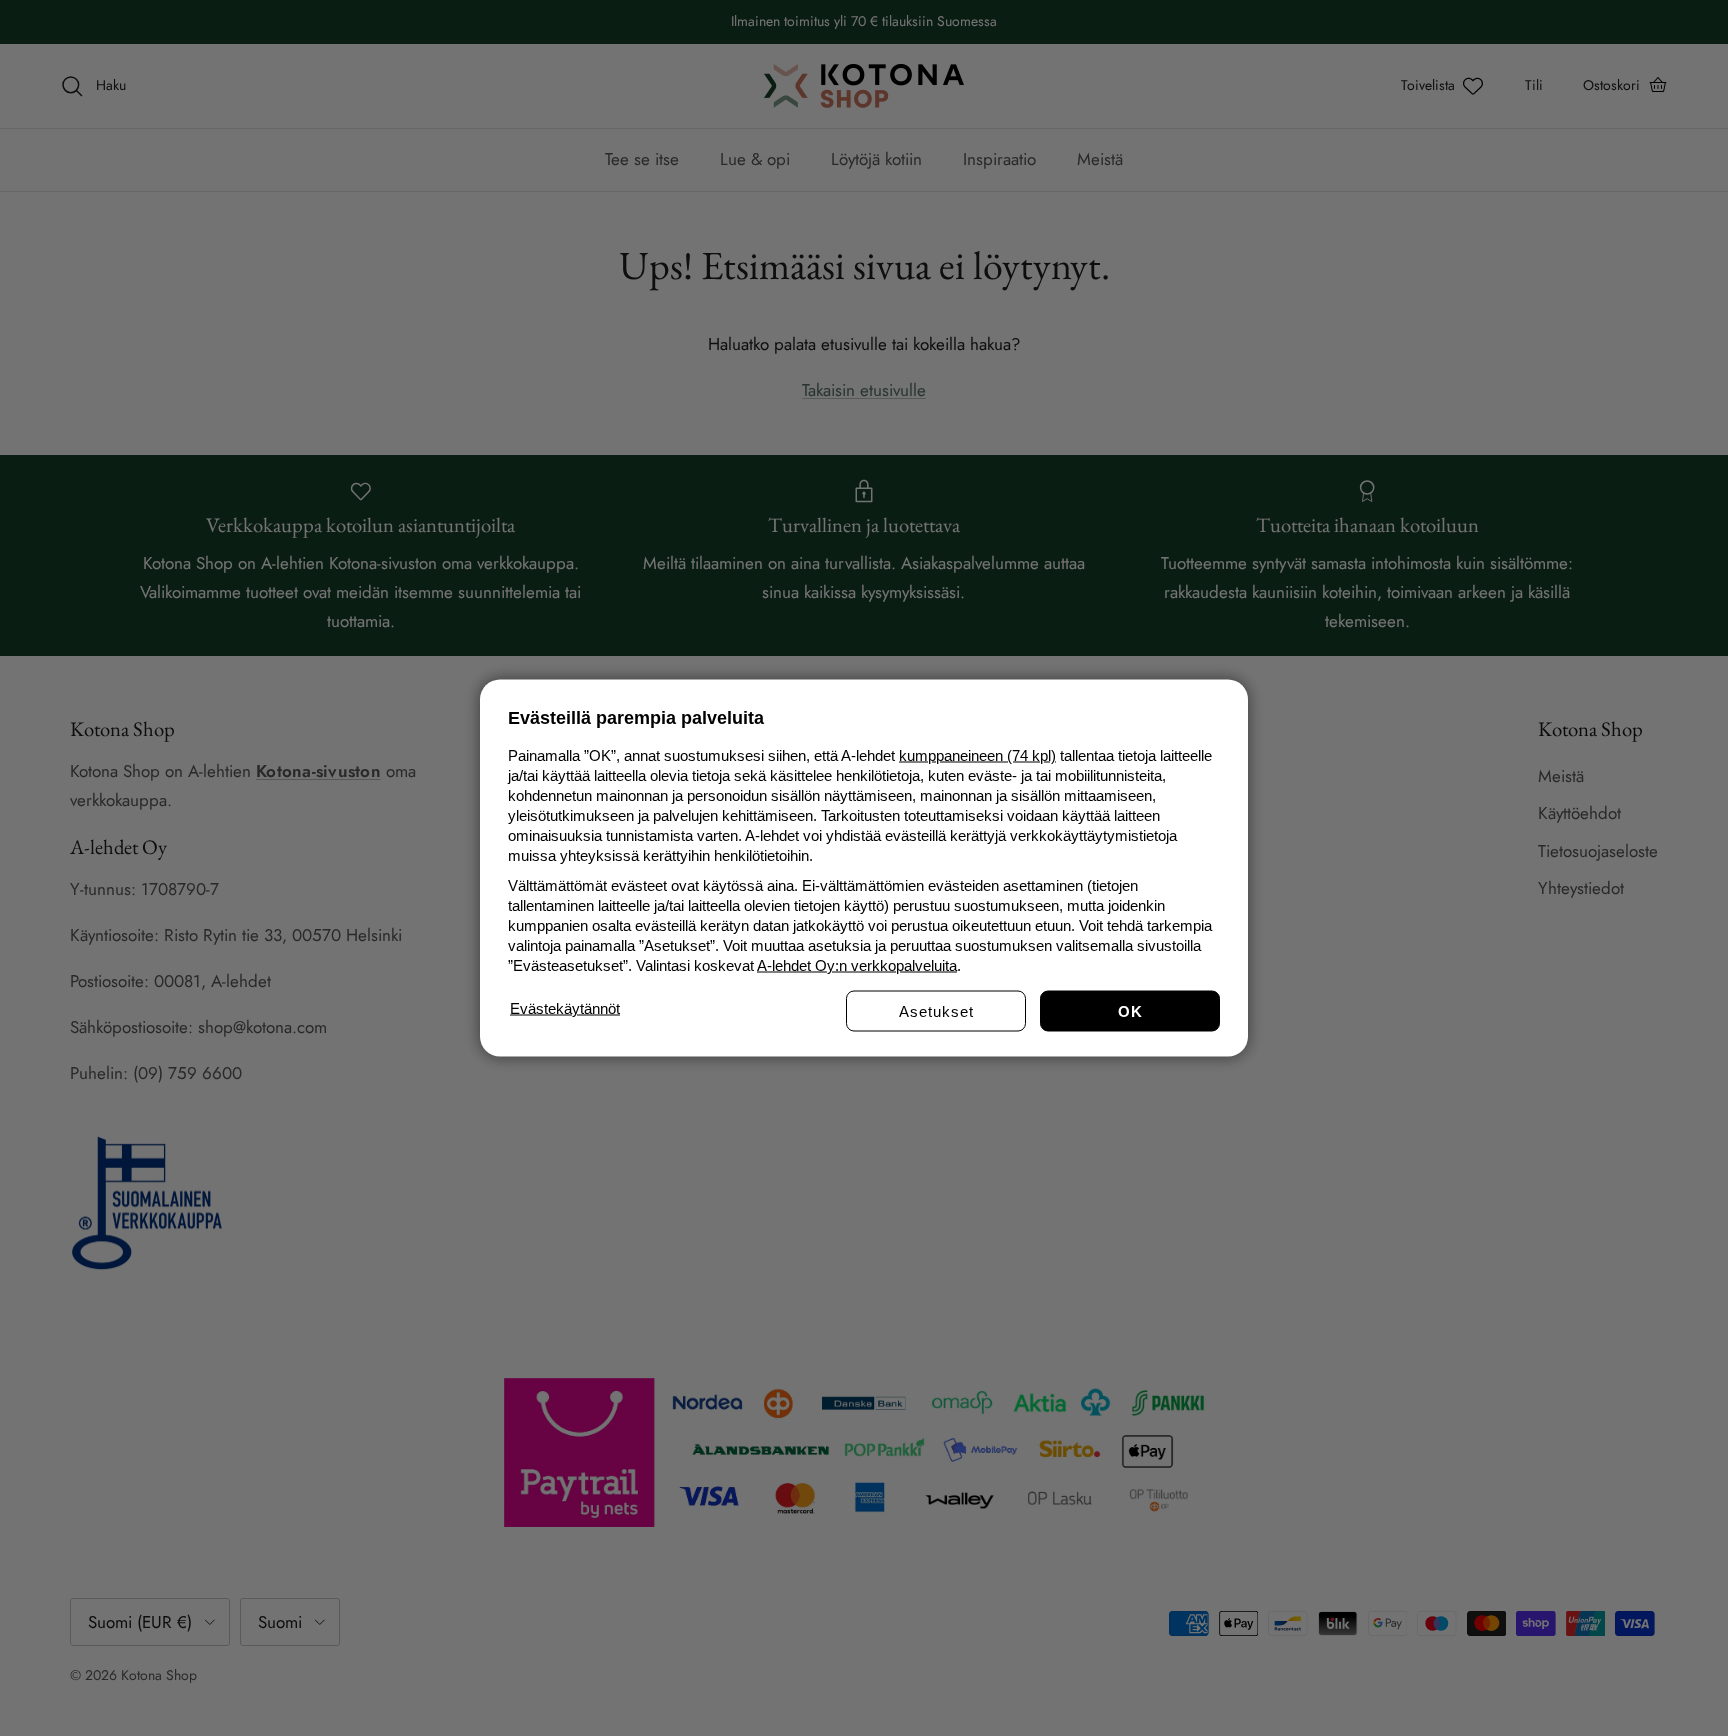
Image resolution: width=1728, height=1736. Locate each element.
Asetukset (936, 1011)
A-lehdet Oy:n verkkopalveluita (857, 965)
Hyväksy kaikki (1130, 1011)
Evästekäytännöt (565, 1008)
